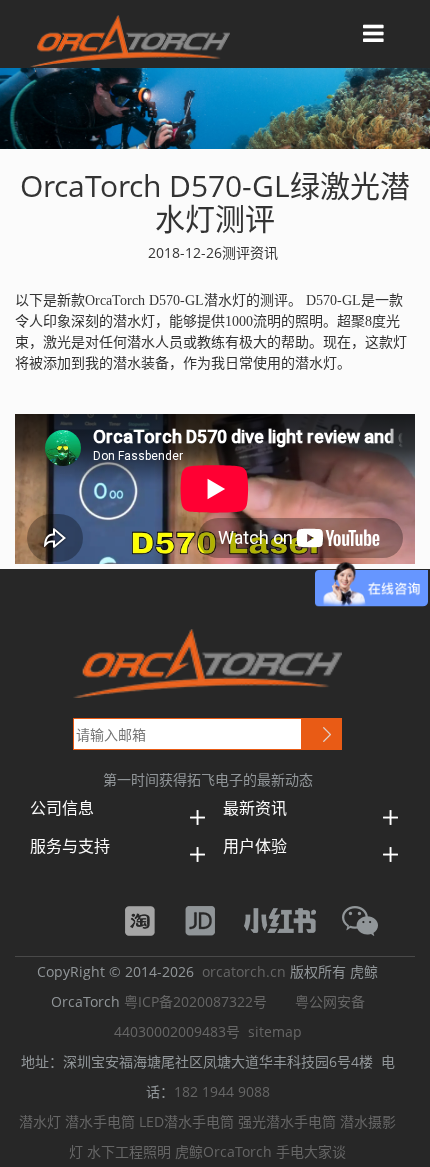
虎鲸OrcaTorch (223, 1151)
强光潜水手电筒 (287, 1121)
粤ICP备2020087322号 (195, 1001)
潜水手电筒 (100, 1121)
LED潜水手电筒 (186, 1121)
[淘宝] (150, 918)
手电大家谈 (311, 1151)
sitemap (275, 1031)
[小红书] (290, 918)
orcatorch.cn (244, 971)
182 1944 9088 (222, 1091)
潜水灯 (40, 1121)
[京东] (210, 918)
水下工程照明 (129, 1151)
